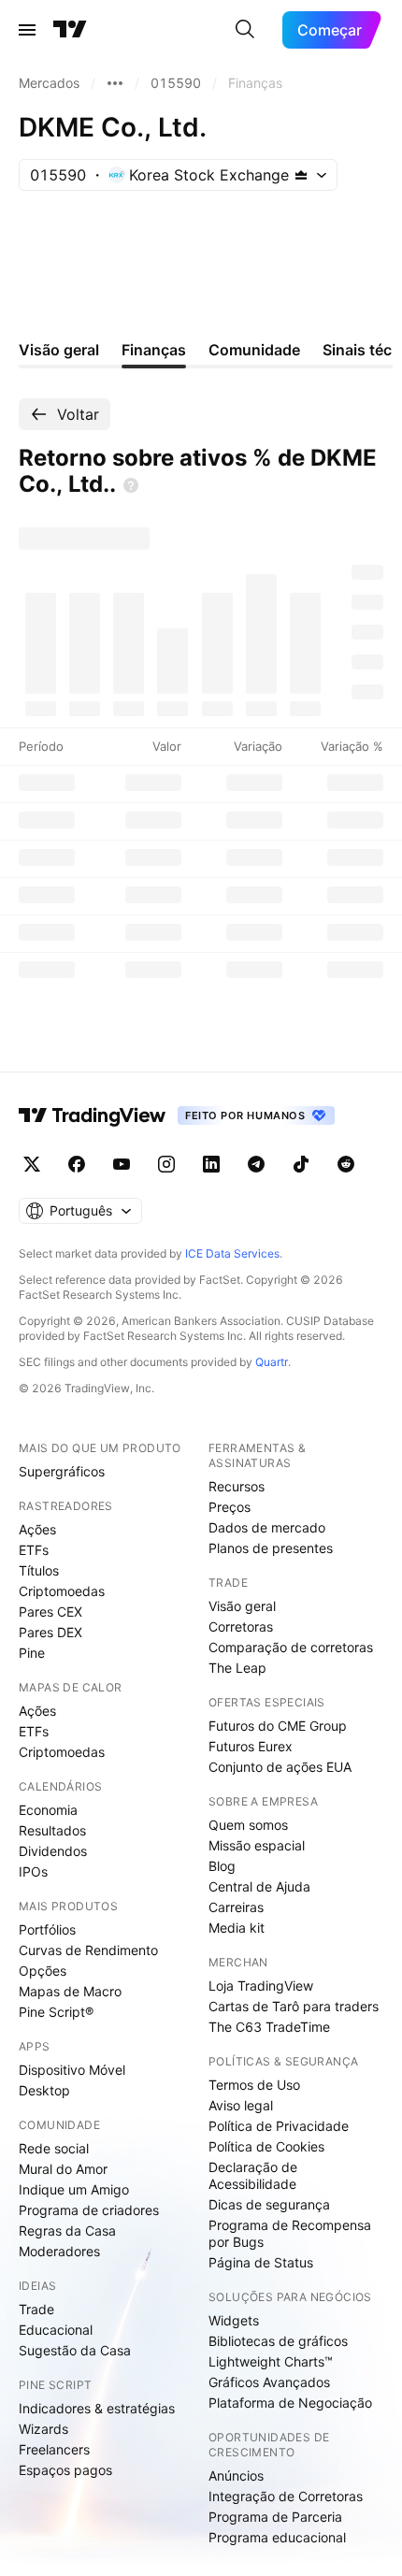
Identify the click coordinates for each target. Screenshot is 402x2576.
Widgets (234, 2320)
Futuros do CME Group (278, 1726)
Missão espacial (257, 1845)
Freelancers (54, 2449)
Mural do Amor (63, 2169)
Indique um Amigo (74, 2189)
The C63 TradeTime (269, 2027)
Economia (48, 1810)
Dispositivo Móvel (72, 2070)
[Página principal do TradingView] (70, 30)
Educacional (56, 2330)
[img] (301, 175)
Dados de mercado (267, 1527)
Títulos (39, 1570)
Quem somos (248, 1825)
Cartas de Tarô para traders (294, 2006)
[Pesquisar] (245, 30)
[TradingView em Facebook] (77, 1164)
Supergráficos (62, 1471)
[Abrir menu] (27, 30)
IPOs (33, 1871)
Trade (36, 2309)
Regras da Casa (67, 2231)
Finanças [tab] (154, 350)
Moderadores (59, 2251)
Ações (37, 1529)
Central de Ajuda (259, 1886)
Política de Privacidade (279, 2126)
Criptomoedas (62, 1591)
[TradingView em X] (32, 1164)
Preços (230, 1507)
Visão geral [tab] (59, 350)
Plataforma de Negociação (290, 2403)
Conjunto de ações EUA (280, 1767)
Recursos (237, 1486)
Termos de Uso (254, 2085)
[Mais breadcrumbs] (115, 83)
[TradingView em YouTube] (122, 1164)
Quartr (272, 1362)
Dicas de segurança (269, 2204)
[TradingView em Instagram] (166, 1164)
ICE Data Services (232, 1253)
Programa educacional (277, 2537)
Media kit (237, 1928)
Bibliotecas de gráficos (278, 2341)
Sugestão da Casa (75, 2350)
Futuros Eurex (251, 1746)
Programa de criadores (89, 2210)
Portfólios (47, 1929)
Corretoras (241, 1626)
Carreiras (236, 1907)
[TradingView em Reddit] (346, 1164)
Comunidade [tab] (254, 350)
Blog (222, 1866)
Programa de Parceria (275, 2517)
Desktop (44, 2090)
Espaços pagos (65, 2470)
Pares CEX (50, 1612)
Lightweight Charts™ (271, 2361)
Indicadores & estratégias (97, 2408)
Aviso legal (241, 2105)
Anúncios (236, 2475)
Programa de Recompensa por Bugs (290, 2233)
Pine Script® (56, 2012)
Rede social (54, 2148)
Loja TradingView (261, 1986)
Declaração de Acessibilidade (253, 2175)
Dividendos (53, 1851)
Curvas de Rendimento (88, 1950)
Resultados (52, 1830)
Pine (32, 1653)
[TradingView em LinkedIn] (211, 1164)
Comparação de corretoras (291, 1647)
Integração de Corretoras (286, 2496)
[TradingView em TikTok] (301, 1164)
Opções (43, 1971)
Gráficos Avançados (269, 2382)
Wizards (43, 2429)
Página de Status (261, 2262)
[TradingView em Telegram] (256, 1164)
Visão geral (242, 1606)
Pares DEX (50, 1632)
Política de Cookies (266, 2146)
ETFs (34, 1550)
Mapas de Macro (70, 1991)
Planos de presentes (271, 1548)
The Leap (237, 1668)
